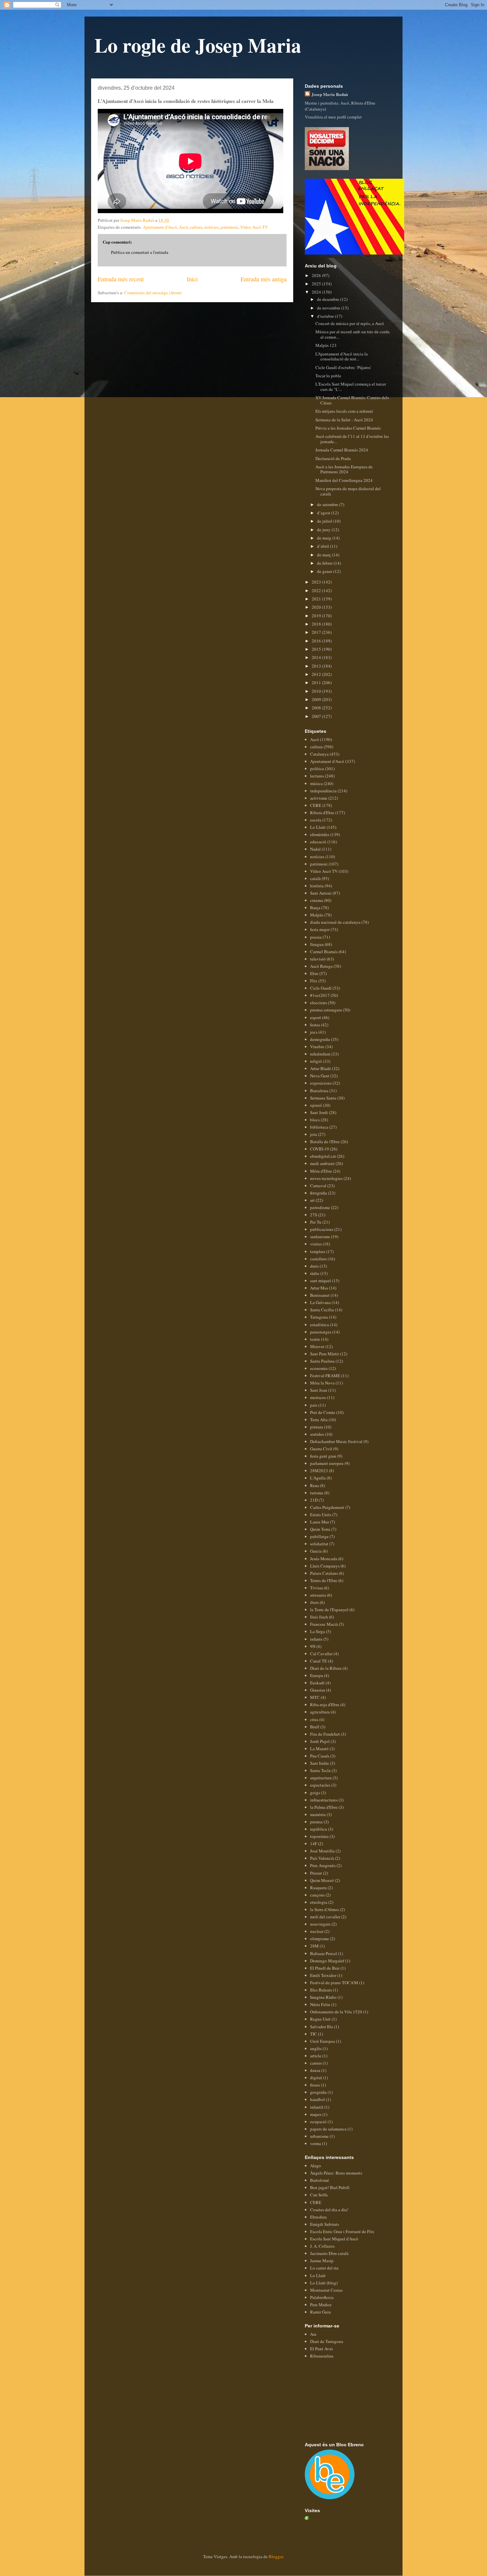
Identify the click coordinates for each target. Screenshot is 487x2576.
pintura (317, 1427)
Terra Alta (319, 1420)
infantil (317, 2107)
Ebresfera (318, 2217)
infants (316, 1639)
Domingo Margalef (327, 1961)
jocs (314, 1032)
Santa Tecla (320, 1770)
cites (314, 1719)
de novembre (329, 308)
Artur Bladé (321, 1068)
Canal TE (319, 1661)
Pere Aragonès (323, 1865)
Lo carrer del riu (324, 2268)
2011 (317, 682)
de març (325, 555)
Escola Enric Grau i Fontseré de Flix (342, 2231)
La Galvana (320, 1302)
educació (318, 842)
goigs (315, 1793)
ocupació (318, 2122)
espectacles (320, 1785)
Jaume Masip (322, 2261)
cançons (317, 1895)
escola (316, 820)
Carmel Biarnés (324, 952)
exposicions (321, 1083)
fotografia (319, 1193)
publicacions (322, 1229)
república (319, 1829)
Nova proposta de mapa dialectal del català (348, 491)
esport (316, 1017)
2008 (317, 708)
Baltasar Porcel (324, 1953)
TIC (314, 2034)
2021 (317, 599)
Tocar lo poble (328, 376)
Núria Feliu (320, 2004)
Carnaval (318, 1186)
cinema (317, 900)
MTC (315, 1697)
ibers (314, 1602)
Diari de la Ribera (326, 1668)
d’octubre (326, 316)
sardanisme (320, 1237)
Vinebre (317, 1047)
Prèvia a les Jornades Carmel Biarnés (348, 428)
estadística (320, 1325)
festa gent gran (323, 1456)
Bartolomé (320, 2180)
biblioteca (319, 1127)
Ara (313, 2334)
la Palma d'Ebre (324, 1807)
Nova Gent (320, 1076)
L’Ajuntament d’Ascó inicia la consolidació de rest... (342, 356)
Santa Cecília (322, 1310)
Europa (317, 1675)
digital (316, 2078)
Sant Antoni (321, 893)
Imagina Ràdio (323, 1997)
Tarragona (319, 1317)
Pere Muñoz (321, 2305)
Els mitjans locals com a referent (344, 411)
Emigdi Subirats (325, 2224)
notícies (212, 227)
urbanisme (319, 2136)
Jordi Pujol (320, 1741)
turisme (317, 1493)
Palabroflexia (322, 2297)
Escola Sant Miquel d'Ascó (334, 2239)
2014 (317, 657)
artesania (318, 1595)
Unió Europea (323, 2041)
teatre (315, 1339)
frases (315, 2085)
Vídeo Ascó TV (254, 227)
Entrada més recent (121, 279)
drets (314, 1266)
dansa (315, 2070)
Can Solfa (319, 2195)
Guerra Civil (321, 1449)
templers (318, 1251)
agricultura (320, 1712)
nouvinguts (320, 1924)
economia (319, 1368)
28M (314, 1946)
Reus (315, 1485)
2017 (317, 632)
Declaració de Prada (333, 458)
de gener (325, 571)
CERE (316, 805)
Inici (192, 279)
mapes (316, 2114)
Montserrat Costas (326, 2290)
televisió (318, 959)
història (317, 886)
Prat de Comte (323, 1412)
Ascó (183, 227)
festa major (320, 929)
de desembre (329, 299)
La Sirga (318, 1631)
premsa (316, 1822)
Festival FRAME (325, 1376)
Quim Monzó (322, 1880)
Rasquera (318, 1888)
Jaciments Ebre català (329, 2253)
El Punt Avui (322, 2349)
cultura (196, 227)
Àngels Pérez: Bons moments (336, 2173)
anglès (316, 2048)
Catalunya (319, 754)
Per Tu (316, 1222)
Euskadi (317, 1683)
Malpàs (317, 915)
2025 (317, 284)
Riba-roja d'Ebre (325, 1705)
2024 (317, 292)
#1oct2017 (320, 995)
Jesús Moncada (324, 1559)
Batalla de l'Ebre (325, 1142)
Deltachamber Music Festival (336, 1441)
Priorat (316, 1873)
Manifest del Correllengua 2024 (344, 480)
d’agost (324, 513)
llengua (317, 944)
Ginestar (318, 1690)
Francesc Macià (324, 1624)
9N (313, 1646)
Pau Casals (320, 1756)
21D (314, 1500)
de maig (325, 538)
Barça (315, 908)
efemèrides (320, 834)
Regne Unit (320, 2019)
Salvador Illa (322, 2027)
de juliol (325, 521)
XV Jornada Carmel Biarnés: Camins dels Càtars (352, 400)
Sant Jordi (319, 1112)
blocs (315, 1120)
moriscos (318, 1397)
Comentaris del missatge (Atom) (153, 293)
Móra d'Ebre (321, 1171)
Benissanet (320, 1295)
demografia (320, 1039)
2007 (317, 716)
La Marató (319, 1749)
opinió (316, 1105)
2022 (317, 590)
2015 (317, 649)
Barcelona (319, 1091)
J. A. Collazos (322, 2246)
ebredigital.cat (323, 1156)
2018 (317, 624)
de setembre (328, 504)
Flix (314, 981)
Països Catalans (324, 1573)
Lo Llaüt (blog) (324, 2283)
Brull (315, 1727)
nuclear (317, 1931)
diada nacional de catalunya (335, 922)
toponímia (319, 1836)
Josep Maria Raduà (330, 94)
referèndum (320, 1054)
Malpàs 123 (326, 345)
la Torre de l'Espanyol (329, 1610)
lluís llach (319, 1617)
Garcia (316, 1551)
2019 (317, 616)
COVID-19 (320, 1149)
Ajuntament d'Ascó (160, 227)
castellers (318, 1259)
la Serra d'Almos (325, 1909)
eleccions (319, 1003)
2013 (317, 666)
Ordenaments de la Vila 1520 (336, 2012)
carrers (316, 2063)
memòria (318, 1814)
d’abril (324, 546)
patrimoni (229, 227)
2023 (317, 582)
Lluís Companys (325, 1566)
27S (314, 1215)
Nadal (315, 849)
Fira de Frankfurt (325, 1734)
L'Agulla (318, 1478)
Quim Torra (320, 1529)
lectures (317, 776)
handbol (318, 2099)
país (314, 1405)
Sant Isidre (320, 1763)
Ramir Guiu (321, 2312)
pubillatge (319, 1536)
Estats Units (321, 1515)
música (316, 783)
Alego (316, 2166)
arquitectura (321, 1778)
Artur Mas (319, 1288)
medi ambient (322, 1163)
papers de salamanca (328, 2129)
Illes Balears (321, 1990)
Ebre (314, 973)
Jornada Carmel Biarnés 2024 (342, 450)
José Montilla (322, 1851)
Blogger (276, 2556)
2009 (317, 699)
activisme (319, 798)
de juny (324, 530)
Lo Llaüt (318, 827)
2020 (317, 607)
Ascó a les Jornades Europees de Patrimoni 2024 (344, 469)
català (315, 878)
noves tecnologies (326, 1178)
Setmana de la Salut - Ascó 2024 (344, 420)
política (317, 769)
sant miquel (321, 1281)
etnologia (319, 1902)
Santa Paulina (322, 1361)
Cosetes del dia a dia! (329, 2210)
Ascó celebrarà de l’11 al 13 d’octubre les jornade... (352, 439)
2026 (317, 275)
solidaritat (319, 1544)
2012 (317, 674)
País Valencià (322, 1858)
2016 (317, 641)
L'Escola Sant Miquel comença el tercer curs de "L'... (351, 387)
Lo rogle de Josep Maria (198, 45)
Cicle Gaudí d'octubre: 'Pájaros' (343, 367)
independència (323, 791)
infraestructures (324, 1800)
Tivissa (317, 1588)
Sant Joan (319, 1390)
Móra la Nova (322, 1383)
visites (316, 1244)
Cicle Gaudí (321, 988)
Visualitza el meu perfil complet (333, 117)
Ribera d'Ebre (322, 813)
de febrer (325, 563)
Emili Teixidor (323, 1975)
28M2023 (319, 1471)
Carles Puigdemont (327, 1507)
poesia (316, 937)
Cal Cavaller (321, 1654)
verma (316, 2143)
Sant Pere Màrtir (325, 1354)
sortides (317, 1434)
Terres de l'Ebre (324, 1580)
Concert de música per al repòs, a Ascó (350, 323)
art (312, 1200)
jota (314, 1134)
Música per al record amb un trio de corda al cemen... (352, 334)
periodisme (320, 1207)
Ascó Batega (321, 966)
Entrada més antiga (264, 279)
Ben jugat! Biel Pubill (330, 2187)
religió (316, 1061)
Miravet (317, 1346)
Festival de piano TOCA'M (334, 1983)
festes (315, 1025)
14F (314, 1844)
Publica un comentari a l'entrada (140, 252)
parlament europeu (327, 1463)
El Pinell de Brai (325, 1968)
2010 (317, 691)
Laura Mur (320, 1522)
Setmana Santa (323, 1098)
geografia (318, 2092)
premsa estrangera (326, 1010)
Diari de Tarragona (327, 2341)
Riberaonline (322, 2356)
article (316, 2056)
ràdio (315, 1273)
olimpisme (320, 1939)
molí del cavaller (325, 1917)
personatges (321, 1332)
